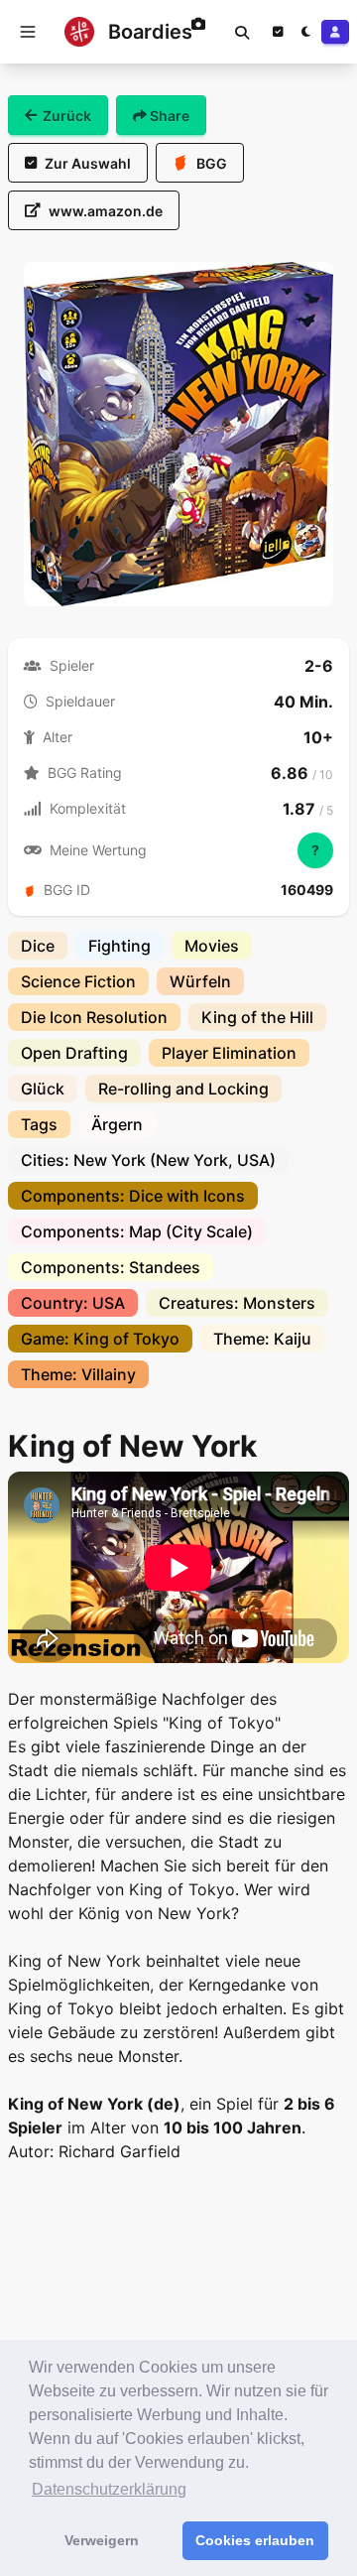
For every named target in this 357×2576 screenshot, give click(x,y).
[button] (28, 32)
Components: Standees (111, 1267)
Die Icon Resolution (94, 1017)
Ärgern (117, 1124)
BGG (212, 163)
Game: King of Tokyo (100, 1339)
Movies (212, 946)
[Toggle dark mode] (305, 32)
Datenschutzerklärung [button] (109, 2489)
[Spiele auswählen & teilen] (278, 32)
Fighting (119, 946)
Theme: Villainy (78, 1374)
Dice (38, 946)
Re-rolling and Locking (183, 1089)
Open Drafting (74, 1053)
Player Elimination (229, 1053)
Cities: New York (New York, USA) (148, 1160)
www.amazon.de (106, 211)
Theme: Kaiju (262, 1339)
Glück (43, 1089)
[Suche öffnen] (242, 32)
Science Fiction (78, 981)
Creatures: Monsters (237, 1303)
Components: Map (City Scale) (137, 1231)
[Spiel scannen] (198, 32)
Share (168, 116)
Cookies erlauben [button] (255, 2540)
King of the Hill (257, 1017)
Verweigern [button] (102, 2540)
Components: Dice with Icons (133, 1196)
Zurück (67, 116)
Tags (39, 1124)
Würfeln (200, 981)
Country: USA (73, 1303)
